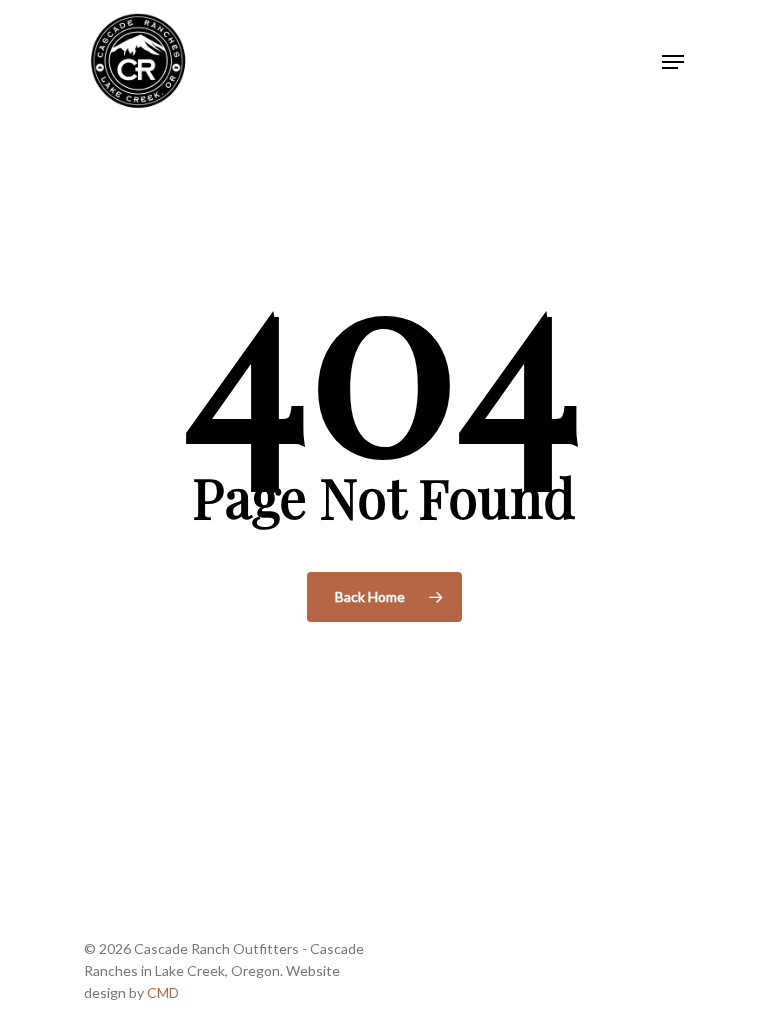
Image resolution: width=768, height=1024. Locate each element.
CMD (163, 992)
